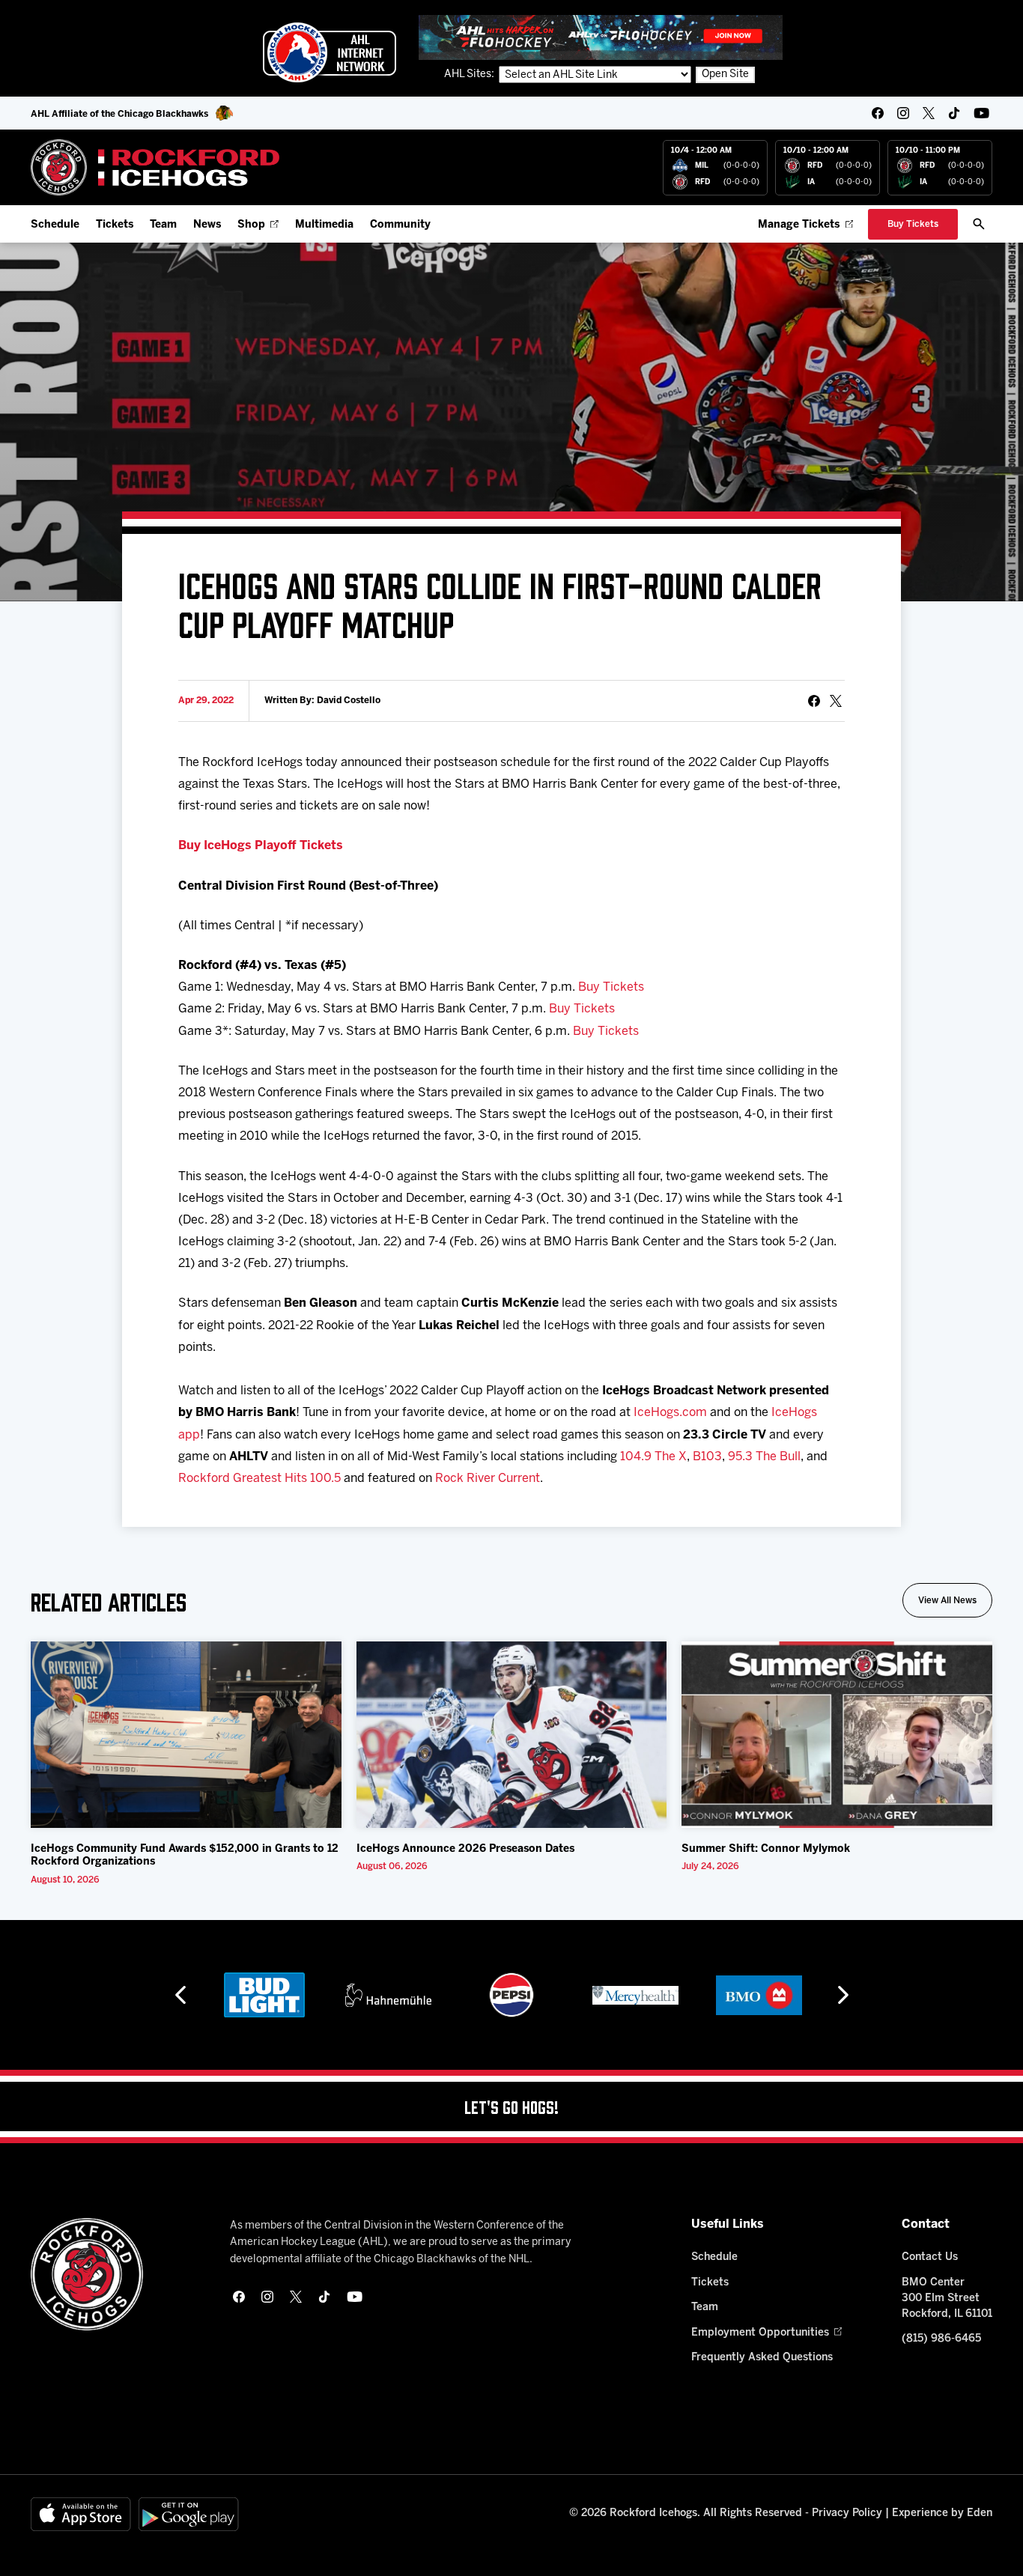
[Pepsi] (388, 1995)
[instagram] (903, 113)
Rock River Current (488, 1479)
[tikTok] (954, 113)
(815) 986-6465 (941, 2339)
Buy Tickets (611, 987)
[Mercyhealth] (512, 1995)
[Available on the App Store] (81, 2514)
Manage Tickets (799, 225)
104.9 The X (653, 1457)
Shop (251, 225)
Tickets (115, 225)
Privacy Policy (847, 2513)
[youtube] (981, 113)
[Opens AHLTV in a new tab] (601, 37)
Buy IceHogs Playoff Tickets (261, 846)
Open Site (725, 75)
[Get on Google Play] (189, 2514)
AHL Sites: (470, 75)
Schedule (55, 225)
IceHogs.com (670, 1413)
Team (163, 225)
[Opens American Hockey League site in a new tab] (330, 52)
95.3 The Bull (764, 1457)
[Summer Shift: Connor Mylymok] (837, 1735)
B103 (707, 1457)
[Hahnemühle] (265, 1995)
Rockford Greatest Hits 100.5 (259, 1479)
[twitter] (929, 113)
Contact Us (930, 2257)
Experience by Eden (942, 2513)
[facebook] (878, 113)
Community (400, 225)
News (207, 225)
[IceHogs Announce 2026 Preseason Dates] (512, 1735)
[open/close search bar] (979, 224)
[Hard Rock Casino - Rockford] (759, 1995)
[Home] (155, 167)
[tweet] (836, 701)
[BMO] (635, 1995)
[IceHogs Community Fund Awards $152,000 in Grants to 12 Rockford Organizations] (186, 1735)
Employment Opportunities (760, 2333)
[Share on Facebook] (814, 701)
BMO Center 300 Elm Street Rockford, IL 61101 (947, 2299)
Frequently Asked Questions (762, 2358)
